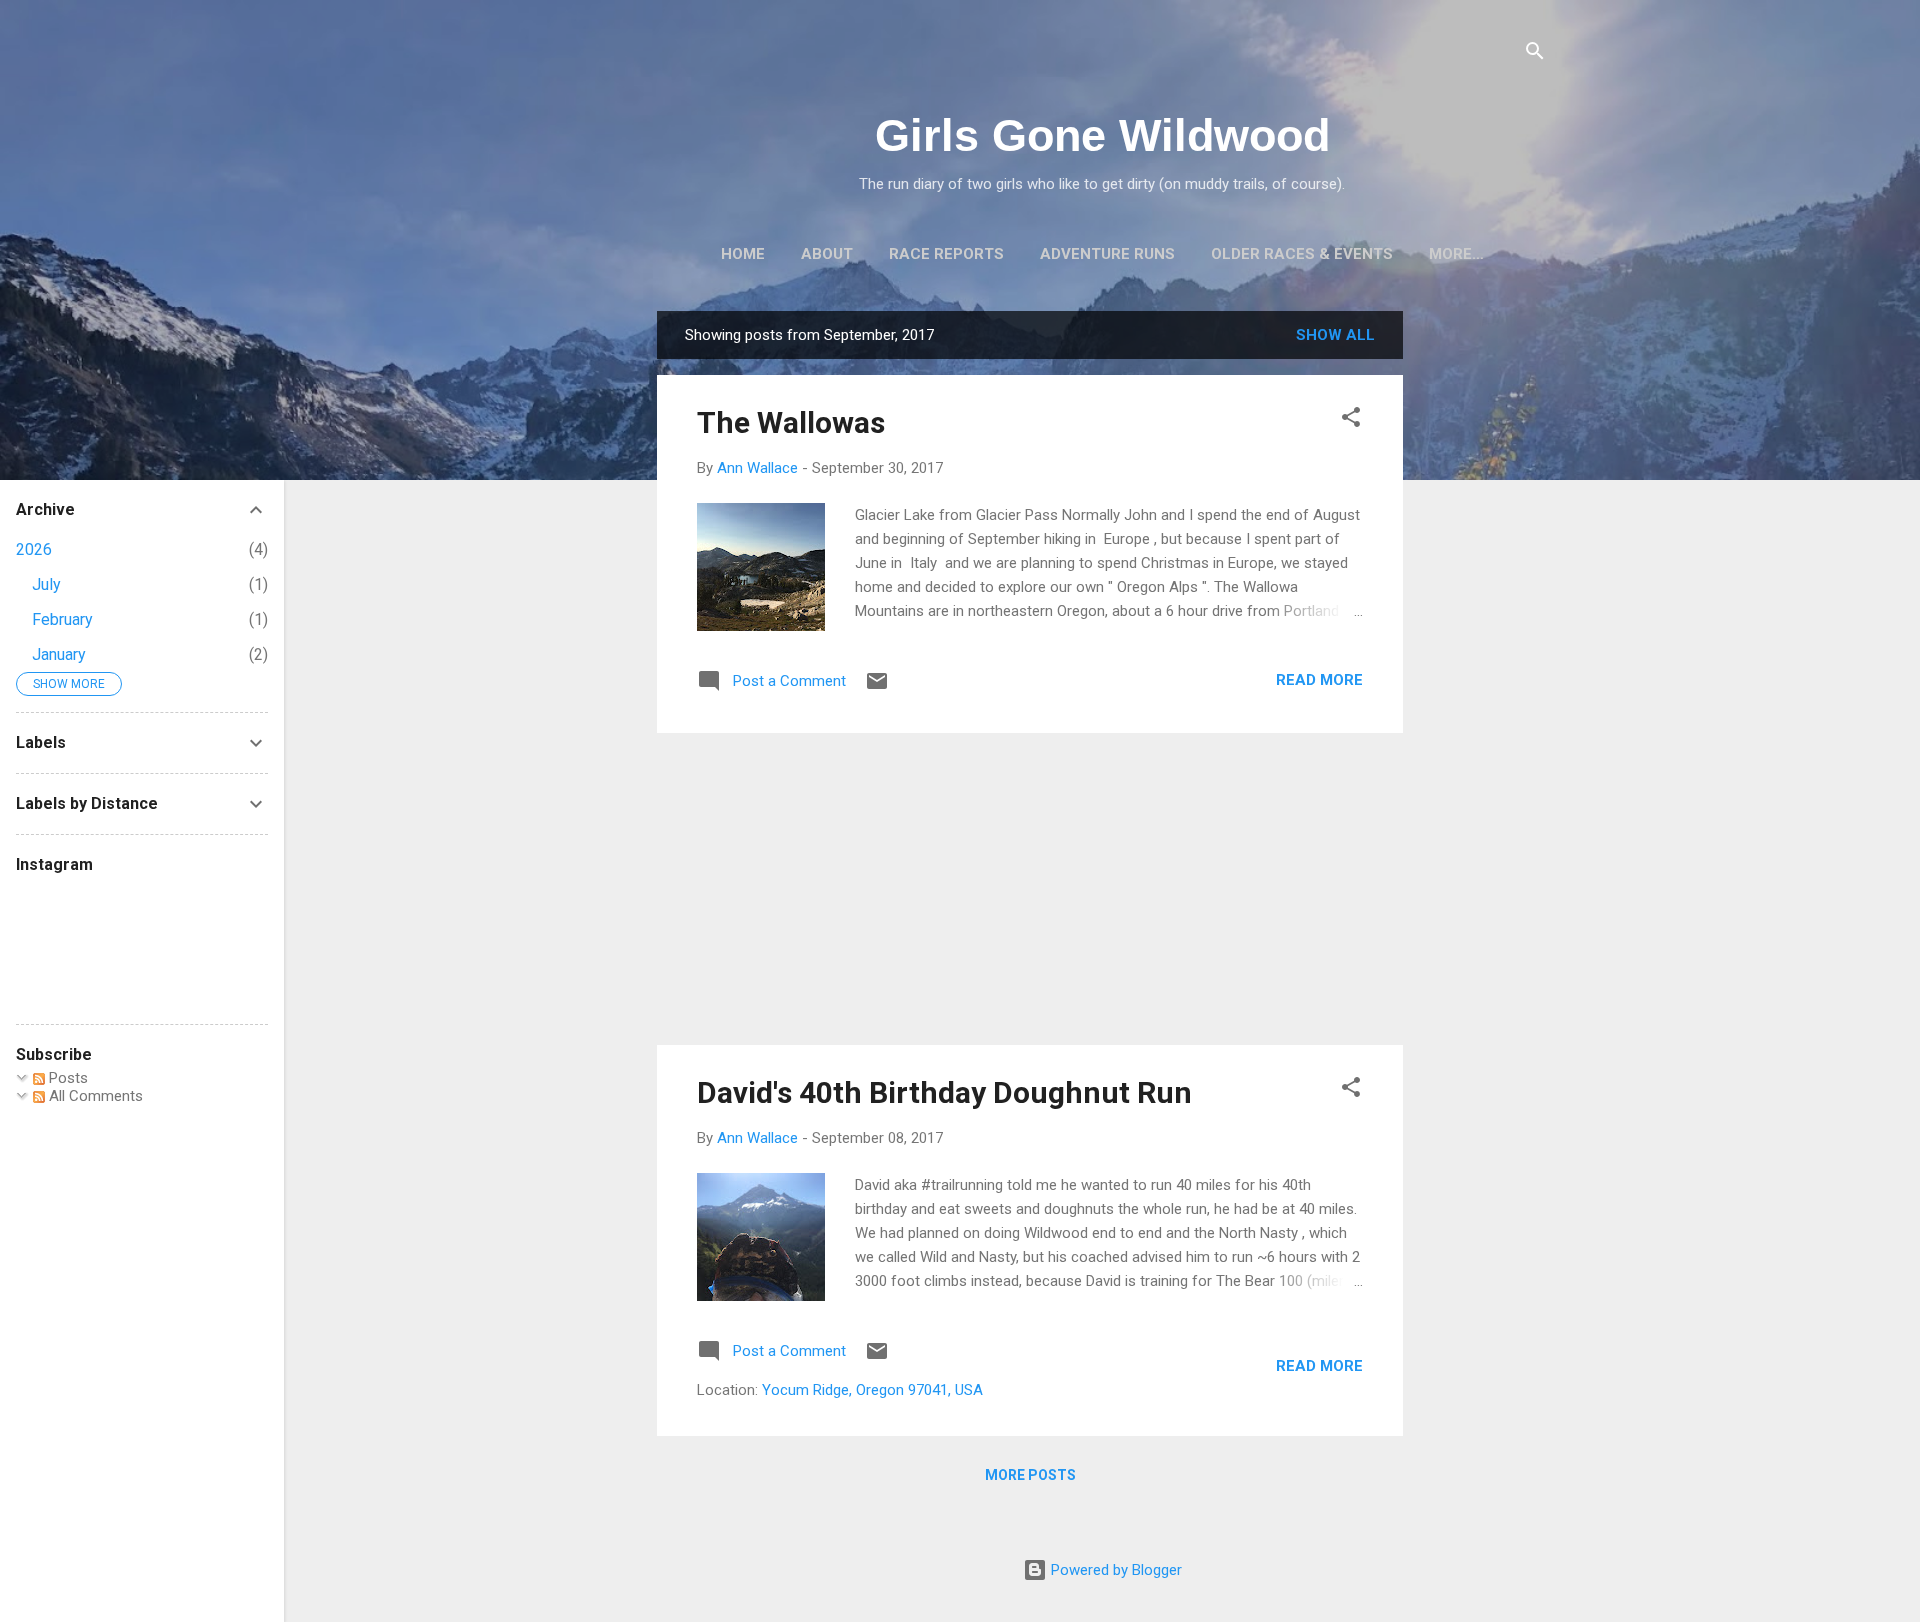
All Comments (94, 1096)
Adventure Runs (1107, 254)
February (62, 619)
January (59, 654)
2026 (34, 549)
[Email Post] (877, 688)
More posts (1030, 1475)
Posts (66, 1078)
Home (743, 254)
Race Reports (946, 254)
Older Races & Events (1302, 254)
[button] (1351, 420)
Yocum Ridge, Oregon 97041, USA (872, 1390)
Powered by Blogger (1114, 1570)
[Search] (1535, 54)
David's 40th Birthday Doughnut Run (944, 1092)
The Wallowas (791, 422)
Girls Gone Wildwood (1102, 135)
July (46, 584)
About (827, 254)
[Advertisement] (1483, 611)
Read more (1319, 680)
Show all (1335, 335)
